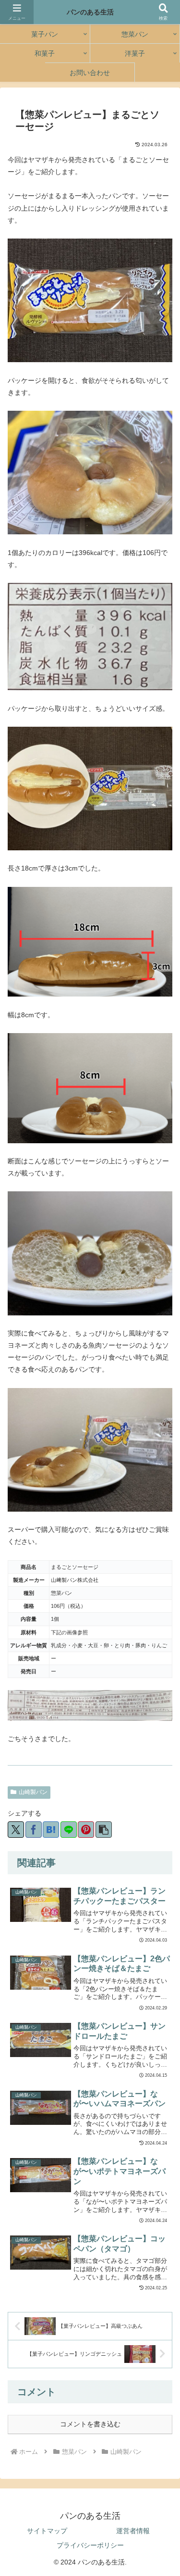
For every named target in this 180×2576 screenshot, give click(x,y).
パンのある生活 (90, 12)
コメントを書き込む (90, 2424)
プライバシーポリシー (90, 2545)
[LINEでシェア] (69, 1830)
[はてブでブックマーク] (51, 1830)
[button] (104, 1830)
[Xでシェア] (16, 1830)
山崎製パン (33, 1792)
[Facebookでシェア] (34, 1830)
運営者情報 (133, 2531)
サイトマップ (47, 2531)
